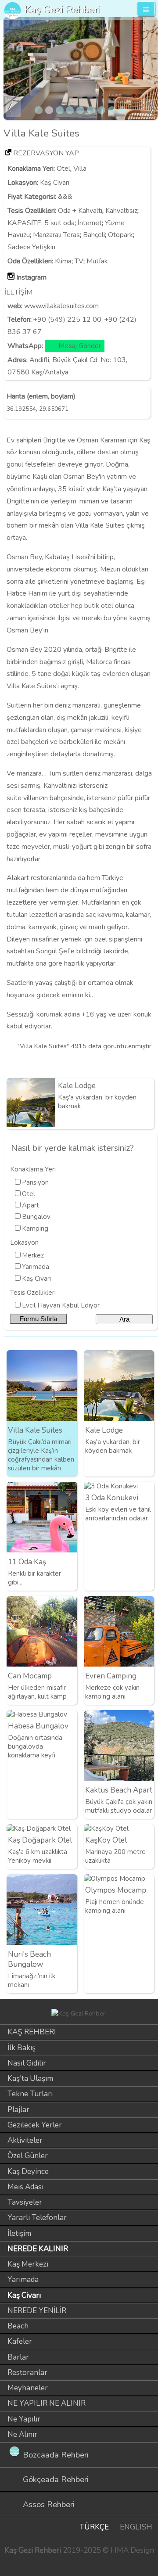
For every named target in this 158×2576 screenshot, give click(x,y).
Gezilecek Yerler (35, 2125)
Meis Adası (25, 2187)
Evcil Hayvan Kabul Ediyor (61, 1305)
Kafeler (20, 2341)
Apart (31, 1205)
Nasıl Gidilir (27, 2063)
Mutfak (97, 261)
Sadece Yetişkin (31, 247)
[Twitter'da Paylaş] (134, 1064)
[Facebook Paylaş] (149, 1064)
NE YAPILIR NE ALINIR (47, 2403)
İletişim (19, 2233)
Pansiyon (35, 1182)
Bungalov (36, 1217)
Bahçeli (94, 235)
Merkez (33, 1255)
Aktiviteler (25, 2140)
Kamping (35, 1229)
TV (79, 261)
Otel (63, 169)
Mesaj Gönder (80, 346)
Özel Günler (28, 2156)
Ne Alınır (22, 2434)
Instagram (31, 277)
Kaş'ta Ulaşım (30, 2078)
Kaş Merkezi (28, 2264)
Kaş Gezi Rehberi (63, 9)
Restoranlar (27, 2373)
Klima (63, 261)
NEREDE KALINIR (38, 2249)
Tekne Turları (30, 2094)
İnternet (90, 223)
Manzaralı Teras (56, 235)
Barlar (18, 2357)
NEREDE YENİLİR (37, 2311)
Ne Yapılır (24, 2419)
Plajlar (18, 2110)
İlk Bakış (22, 2048)
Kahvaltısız (121, 211)
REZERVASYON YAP (46, 153)
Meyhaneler (28, 2388)
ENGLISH (136, 2527)
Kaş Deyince (28, 2172)
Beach (18, 2326)
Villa (80, 169)
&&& (65, 197)
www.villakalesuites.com (61, 306)
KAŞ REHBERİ (32, 2032)
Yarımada (36, 1267)
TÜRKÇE (94, 2527)
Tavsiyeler (25, 2202)
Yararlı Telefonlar (37, 2218)
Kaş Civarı (55, 183)
